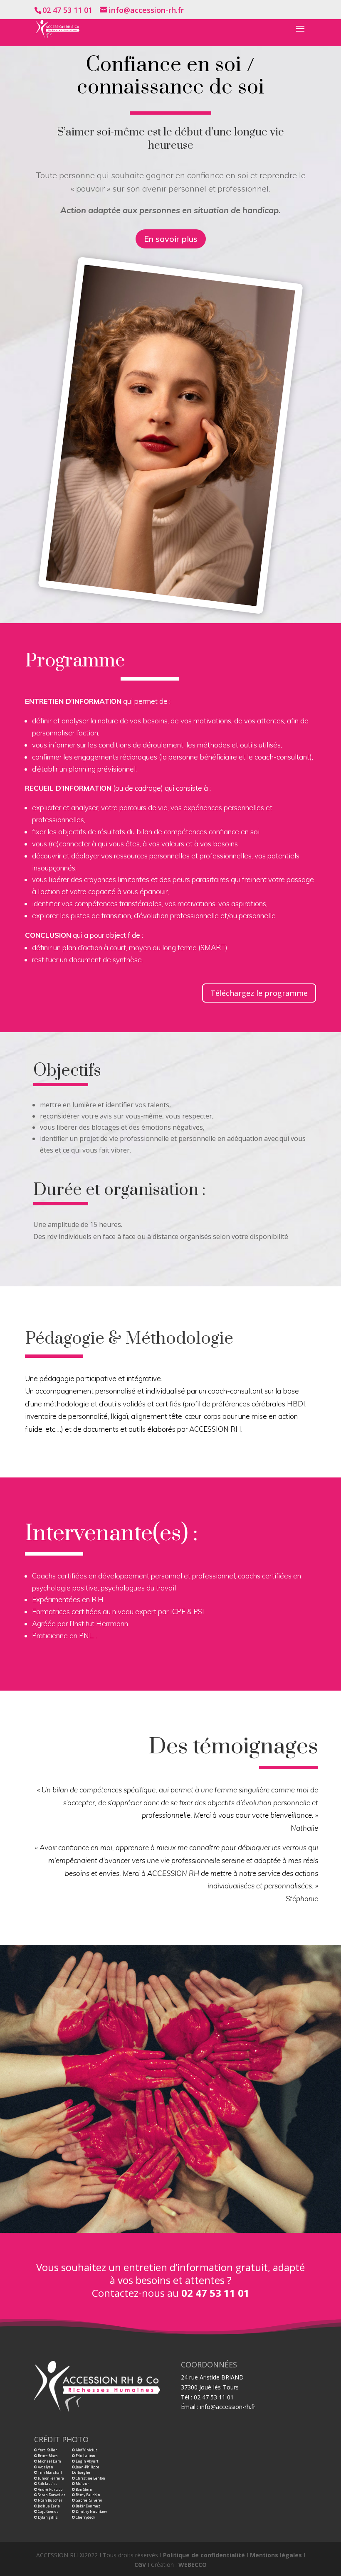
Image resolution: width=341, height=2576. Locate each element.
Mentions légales (276, 2555)
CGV (140, 2565)
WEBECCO (193, 2565)
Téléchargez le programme (259, 993)
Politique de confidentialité (204, 2555)
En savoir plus (171, 239)
